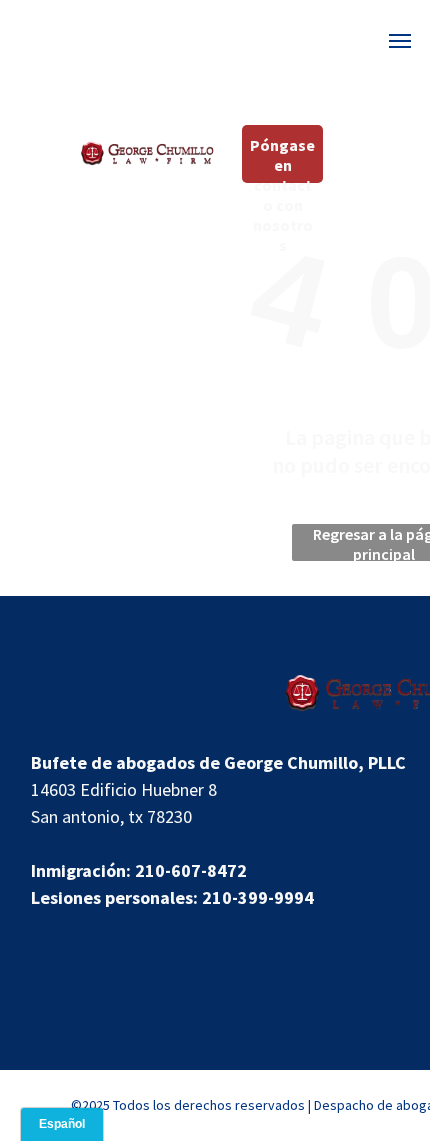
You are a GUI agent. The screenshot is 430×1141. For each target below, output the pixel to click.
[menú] (400, 41)
